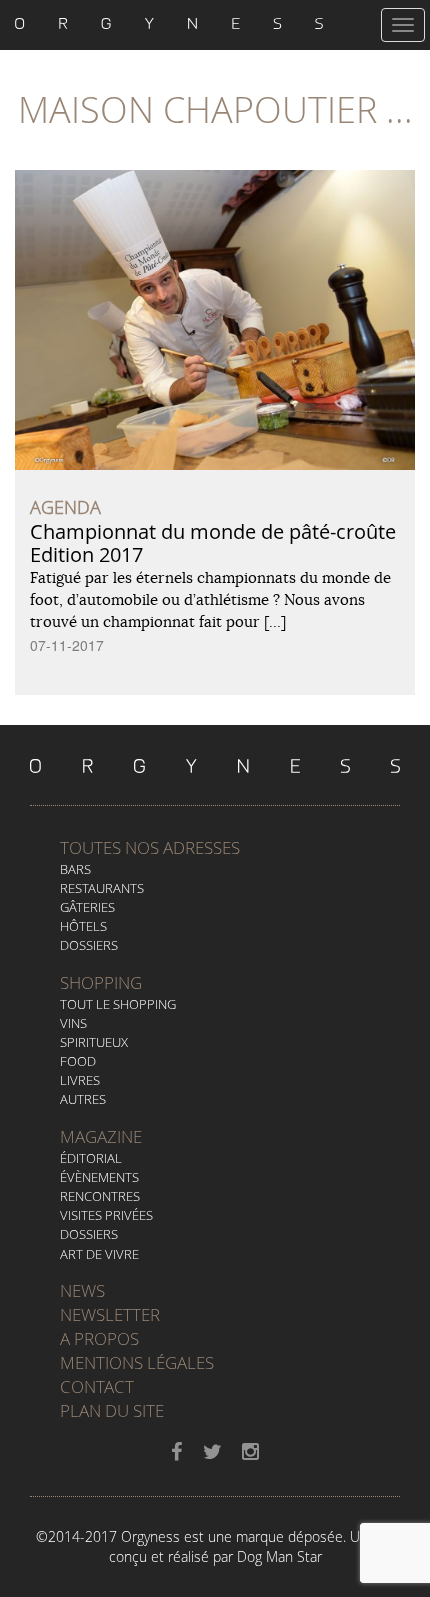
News (82, 1290)
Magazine (101, 1136)
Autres (83, 1099)
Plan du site (112, 1410)
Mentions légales (137, 1362)
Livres (80, 1080)
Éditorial (91, 1158)
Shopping (101, 982)
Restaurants (102, 888)
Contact (97, 1386)
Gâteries (87, 907)
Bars (75, 869)
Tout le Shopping (118, 1004)
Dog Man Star (279, 1556)
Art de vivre (99, 1254)
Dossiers (89, 945)
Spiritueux (94, 1042)
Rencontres (100, 1196)
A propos (99, 1338)
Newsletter (110, 1314)
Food (78, 1061)
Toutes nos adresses (150, 847)
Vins (73, 1023)
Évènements (99, 1177)
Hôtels (83, 926)
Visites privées (106, 1215)
